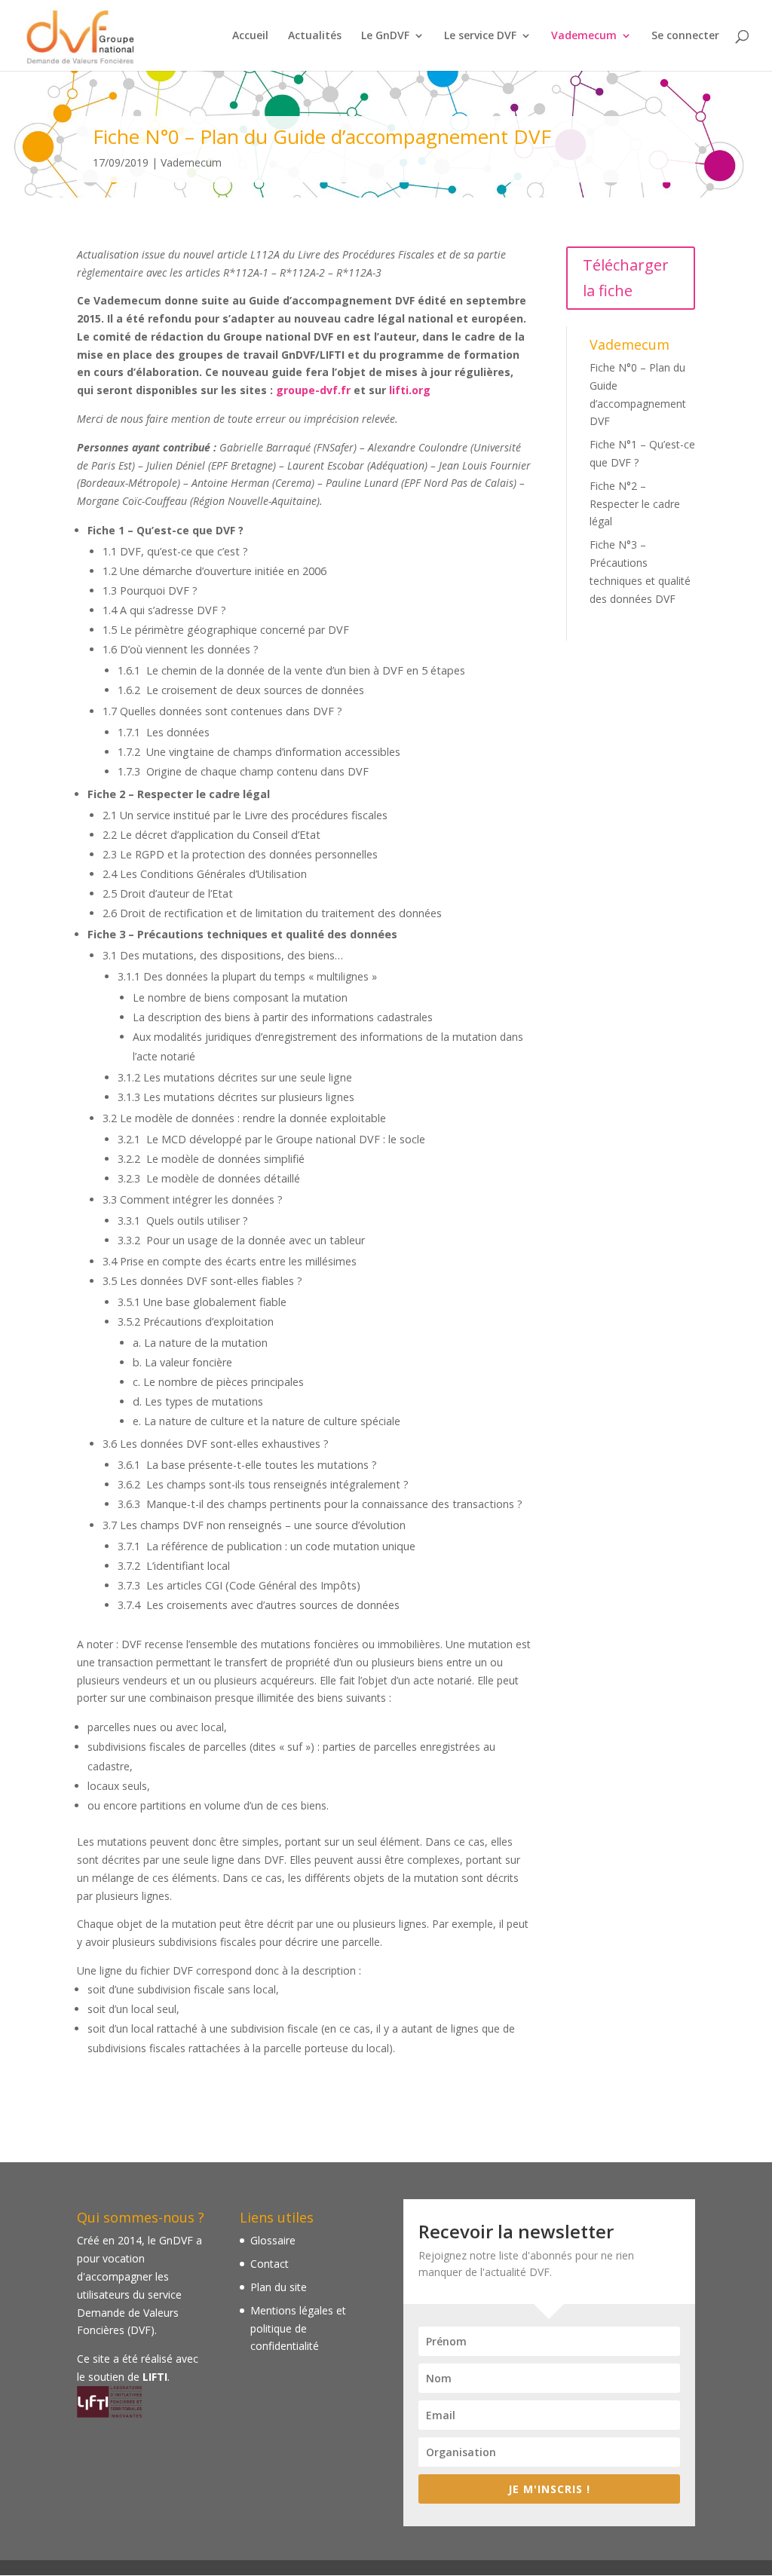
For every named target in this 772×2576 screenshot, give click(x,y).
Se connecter (685, 36)
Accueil (250, 36)
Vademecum (584, 36)
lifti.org (410, 390)
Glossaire (273, 2240)
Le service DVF (480, 36)
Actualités (315, 36)
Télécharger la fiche (626, 278)
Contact (270, 2264)
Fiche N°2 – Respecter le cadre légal (635, 504)
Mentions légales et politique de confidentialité (298, 2328)
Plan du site (279, 2287)
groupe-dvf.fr (313, 390)
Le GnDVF (385, 36)
